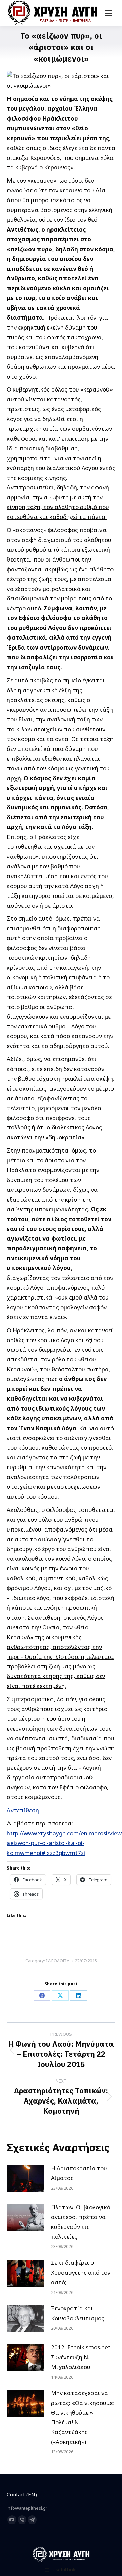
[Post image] (25, 2179)
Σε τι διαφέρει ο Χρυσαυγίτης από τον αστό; (81, 2272)
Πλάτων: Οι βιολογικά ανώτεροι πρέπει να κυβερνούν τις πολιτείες (81, 2222)
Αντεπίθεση (23, 1810)
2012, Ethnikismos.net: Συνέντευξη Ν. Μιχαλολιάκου (81, 2357)
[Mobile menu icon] (108, 13)
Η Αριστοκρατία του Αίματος (79, 2173)
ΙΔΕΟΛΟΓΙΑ (58, 1961)
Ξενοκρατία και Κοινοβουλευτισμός (78, 2313)
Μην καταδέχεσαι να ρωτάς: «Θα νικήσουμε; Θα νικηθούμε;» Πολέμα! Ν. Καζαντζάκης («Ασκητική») (82, 2417)
